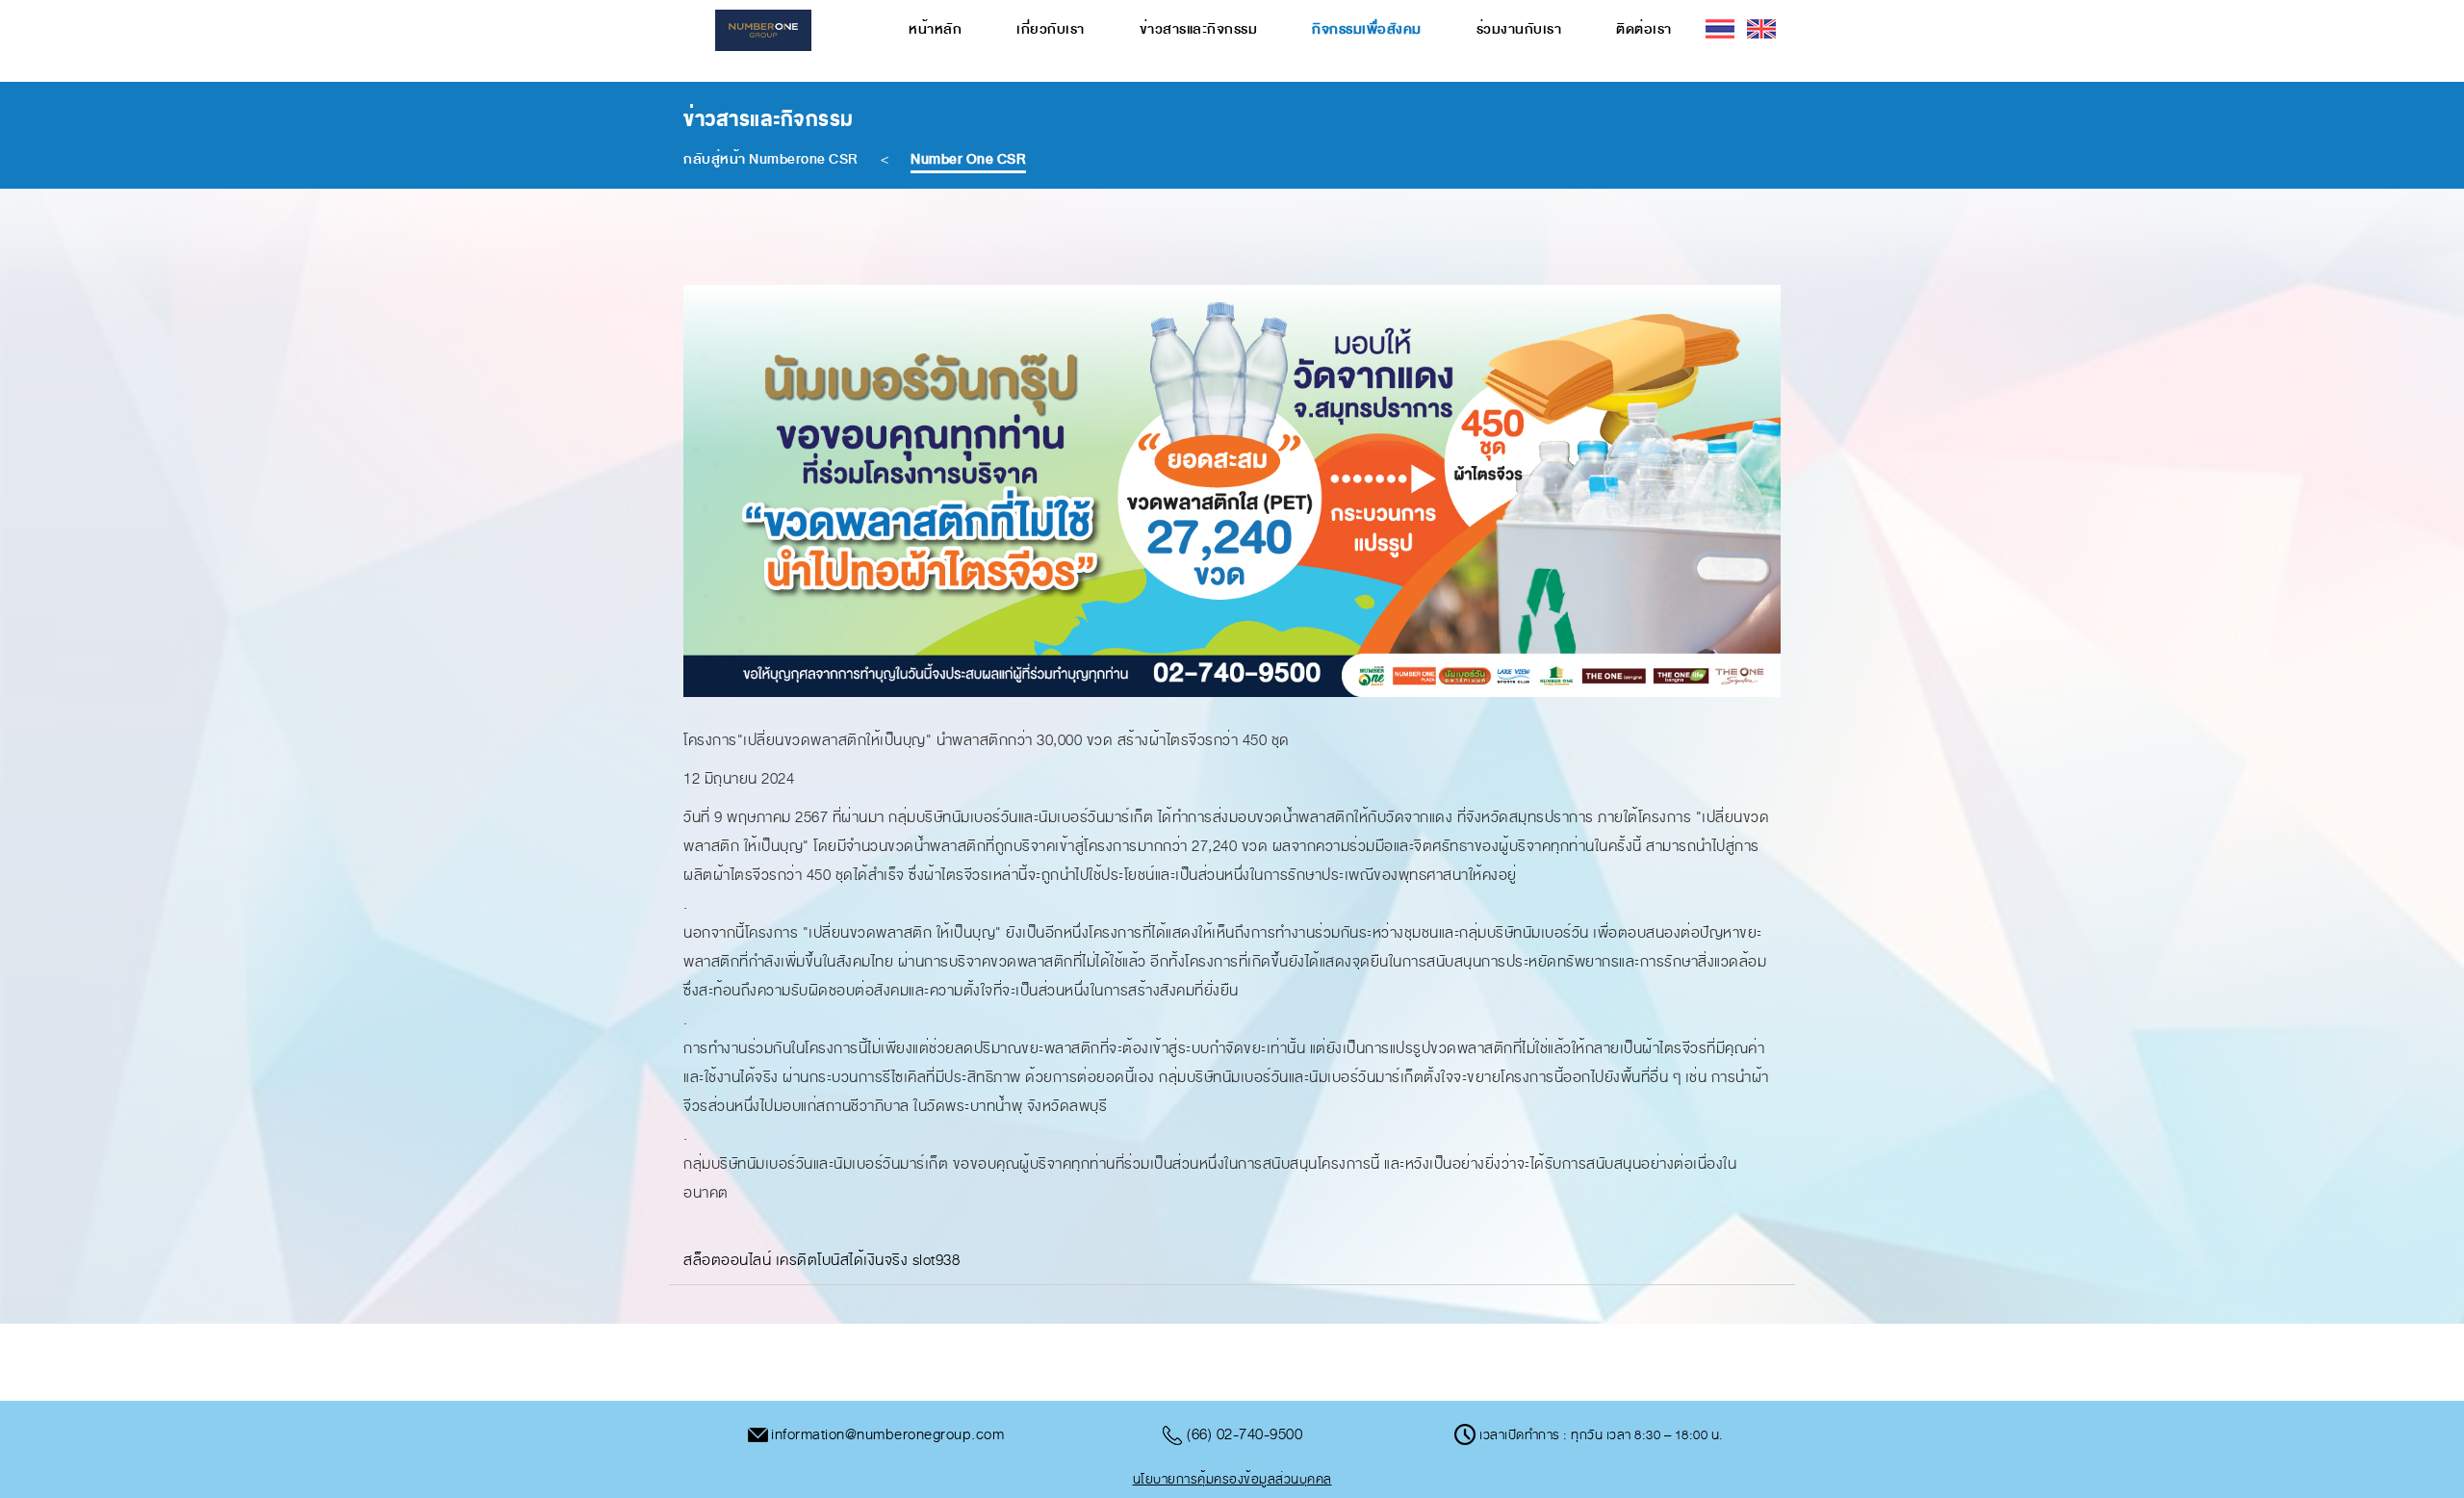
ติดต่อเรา (1644, 29)
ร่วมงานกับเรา (1519, 29)
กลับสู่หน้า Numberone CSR (771, 159)
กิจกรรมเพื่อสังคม (1367, 29)
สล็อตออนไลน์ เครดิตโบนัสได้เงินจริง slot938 (821, 1260)
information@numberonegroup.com (887, 1434)
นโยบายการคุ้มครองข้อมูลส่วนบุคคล (1232, 1480)
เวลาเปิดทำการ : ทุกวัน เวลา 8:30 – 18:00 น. (1600, 1435)
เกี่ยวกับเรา (1051, 29)
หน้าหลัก (935, 29)
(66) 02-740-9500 (1245, 1434)
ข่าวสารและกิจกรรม (1199, 29)
